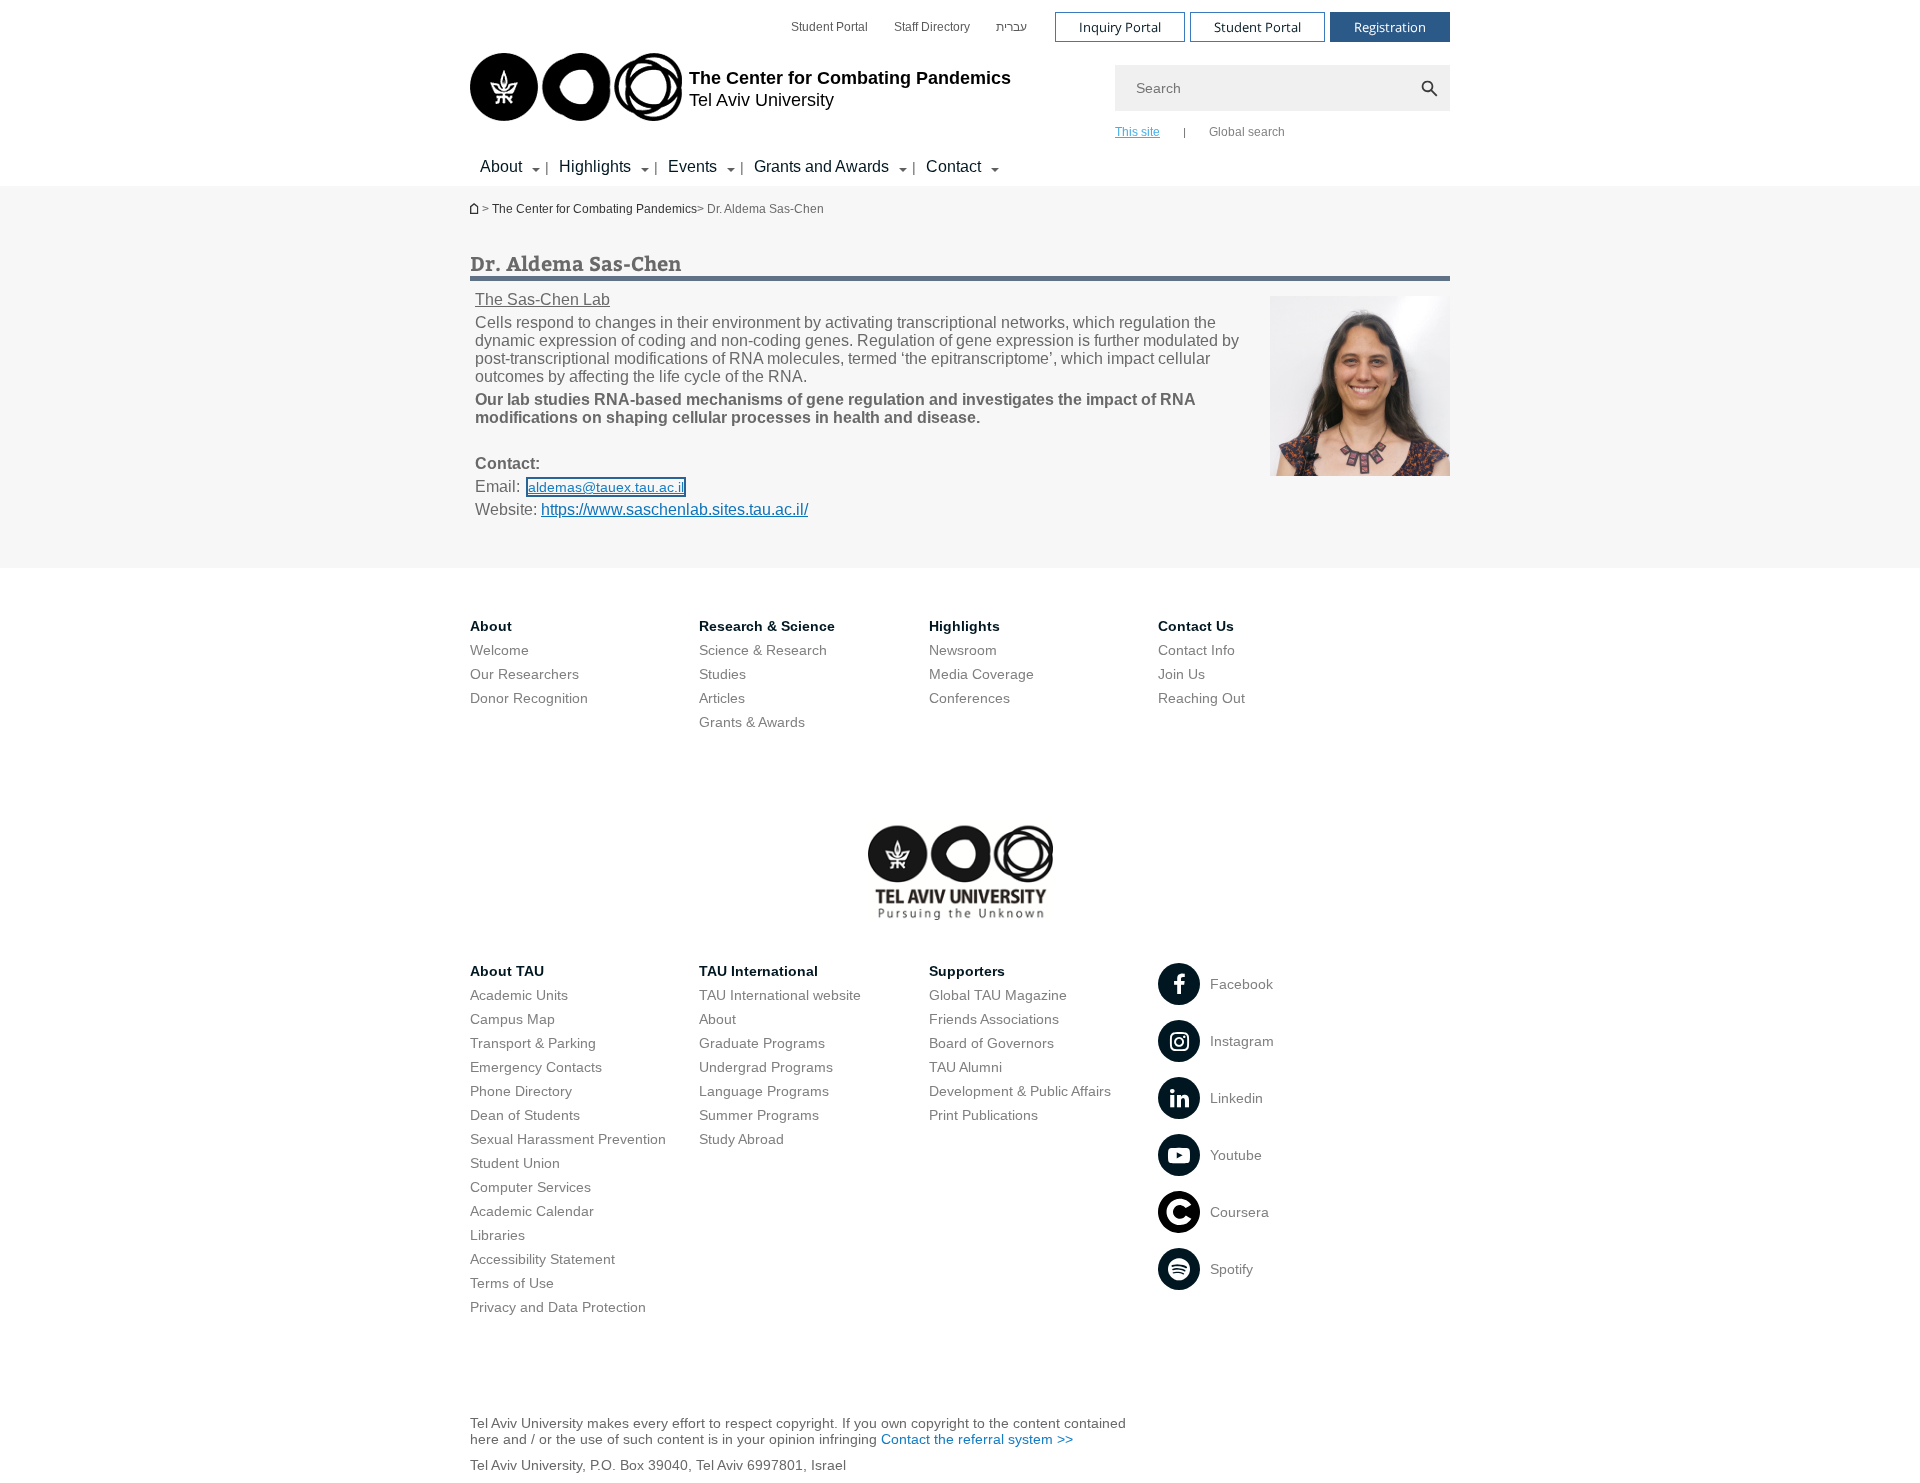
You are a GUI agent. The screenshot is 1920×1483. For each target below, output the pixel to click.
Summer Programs (759, 1115)
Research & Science (767, 626)
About (501, 166)
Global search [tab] (1247, 132)
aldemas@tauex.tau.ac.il (606, 487)
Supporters (967, 971)
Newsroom (963, 650)
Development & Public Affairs (1020, 1091)
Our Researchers (524, 674)
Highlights (595, 166)
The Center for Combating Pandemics (594, 209)
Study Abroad (741, 1139)
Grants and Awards (821, 166)
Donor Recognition (529, 698)
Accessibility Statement (542, 1259)
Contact (953, 166)
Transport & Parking (533, 1043)
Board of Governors (991, 1043)
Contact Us (1196, 626)
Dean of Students (525, 1115)
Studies (722, 674)
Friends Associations (994, 1019)
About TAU (507, 971)
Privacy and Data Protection (558, 1307)
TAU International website (780, 995)
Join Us (1181, 674)
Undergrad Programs (766, 1067)
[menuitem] (829, 27)
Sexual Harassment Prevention (568, 1139)
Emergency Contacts (536, 1067)
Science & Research (763, 650)
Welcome (499, 650)
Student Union (515, 1163)
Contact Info (1196, 650)
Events (692, 166)
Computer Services (530, 1187)
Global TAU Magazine (998, 995)
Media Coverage (981, 674)
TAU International (758, 971)
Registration (1390, 27)
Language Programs (764, 1091)
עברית (1011, 27)
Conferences (969, 698)
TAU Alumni (965, 1067)
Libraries (497, 1235)
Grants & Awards (752, 722)
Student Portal (829, 27)
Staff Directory (932, 27)
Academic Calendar (532, 1211)
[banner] (960, 93)
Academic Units (519, 995)
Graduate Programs (762, 1043)
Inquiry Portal (1120, 27)
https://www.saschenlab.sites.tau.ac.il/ (674, 509)
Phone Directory (521, 1091)
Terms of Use (512, 1283)
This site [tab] (1137, 132)
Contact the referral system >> (977, 1439)
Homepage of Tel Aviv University (476, 208)
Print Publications (983, 1115)
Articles (722, 698)
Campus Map (512, 1019)
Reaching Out (1201, 698)
